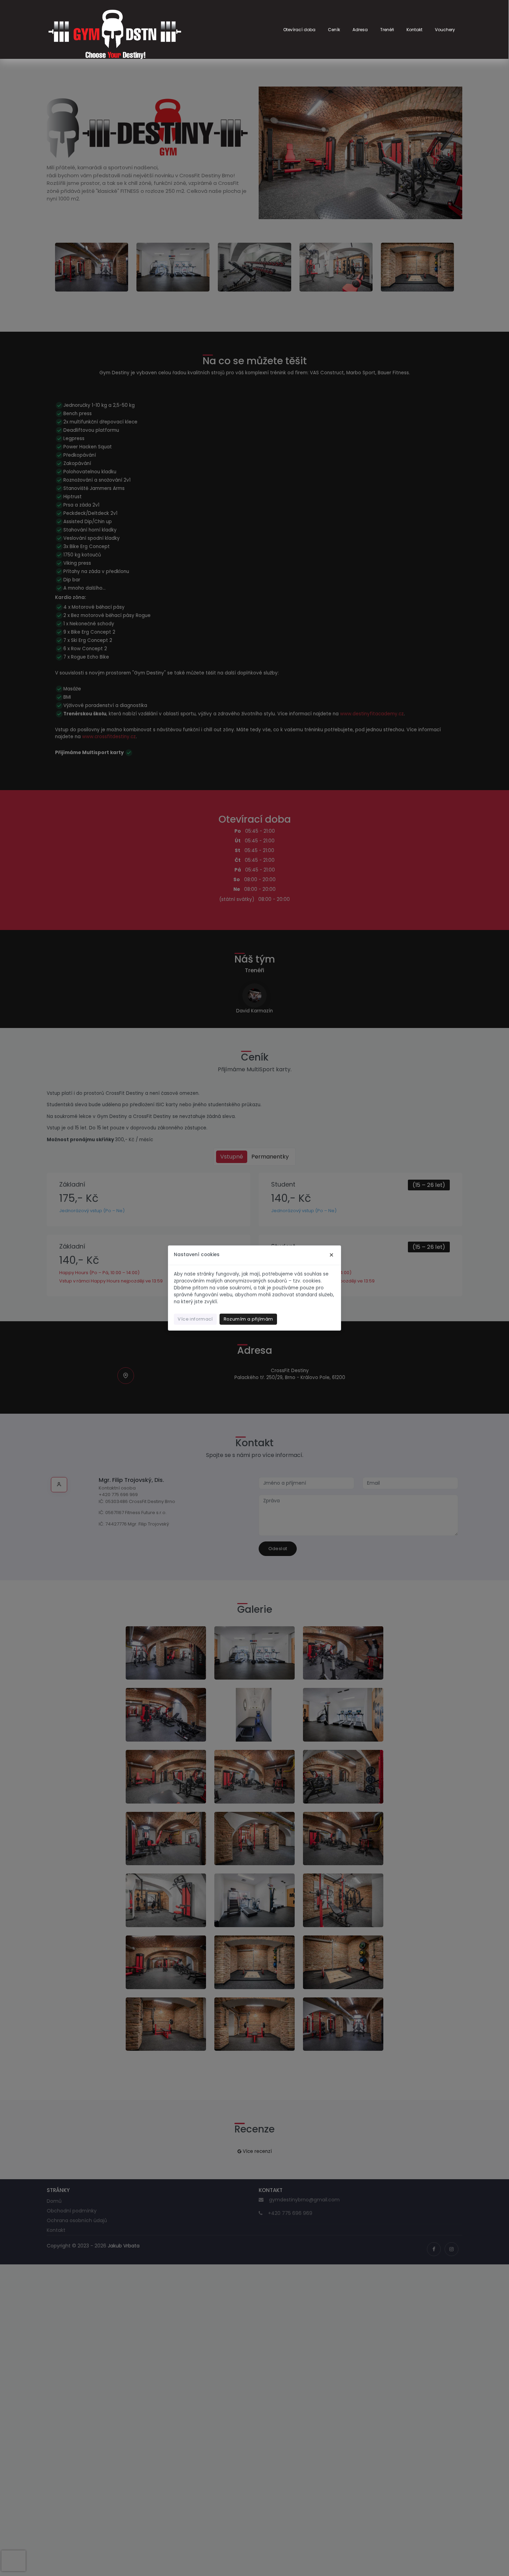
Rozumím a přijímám (248, 1319)
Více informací (195, 1319)
